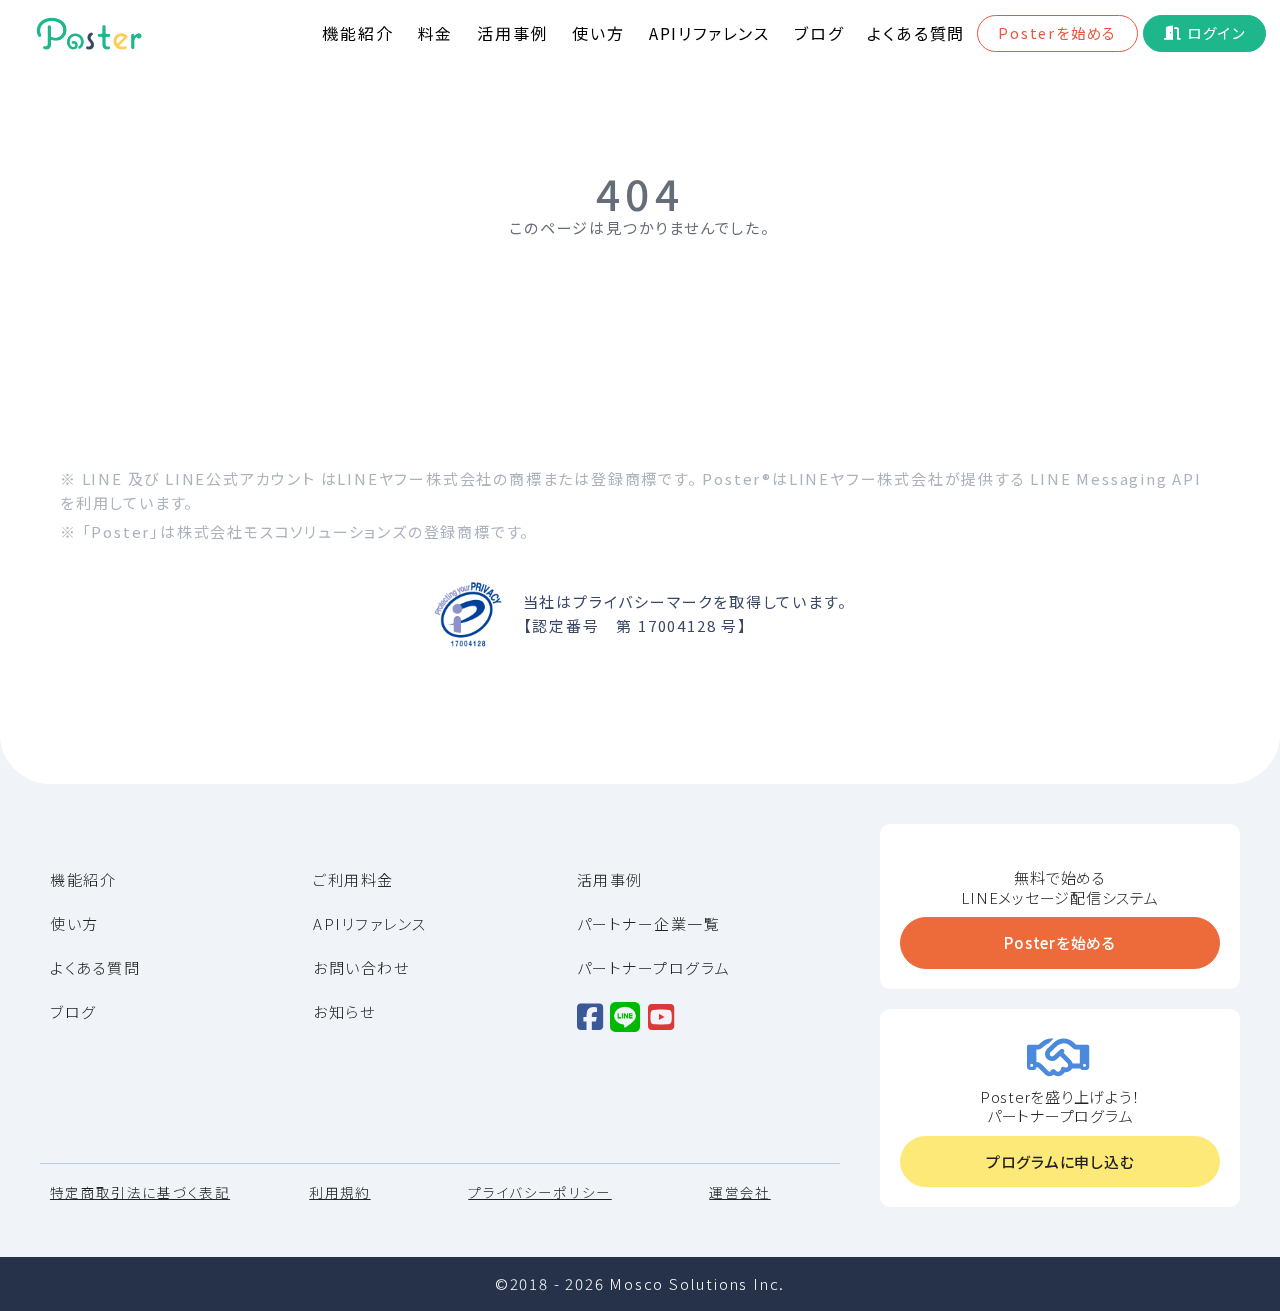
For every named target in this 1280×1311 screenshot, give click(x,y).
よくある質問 (916, 33)
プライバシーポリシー (540, 1193)
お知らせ (344, 1012)
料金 (436, 33)
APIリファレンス (709, 33)
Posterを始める (1057, 32)
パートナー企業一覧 (649, 924)
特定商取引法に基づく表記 (140, 1193)
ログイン (1216, 32)
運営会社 (739, 1193)
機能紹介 (357, 33)
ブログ (818, 33)
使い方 (598, 33)
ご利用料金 (353, 880)
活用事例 (512, 33)
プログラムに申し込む (1060, 1161)
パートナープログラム (654, 968)
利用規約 (339, 1193)
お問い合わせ (361, 968)
